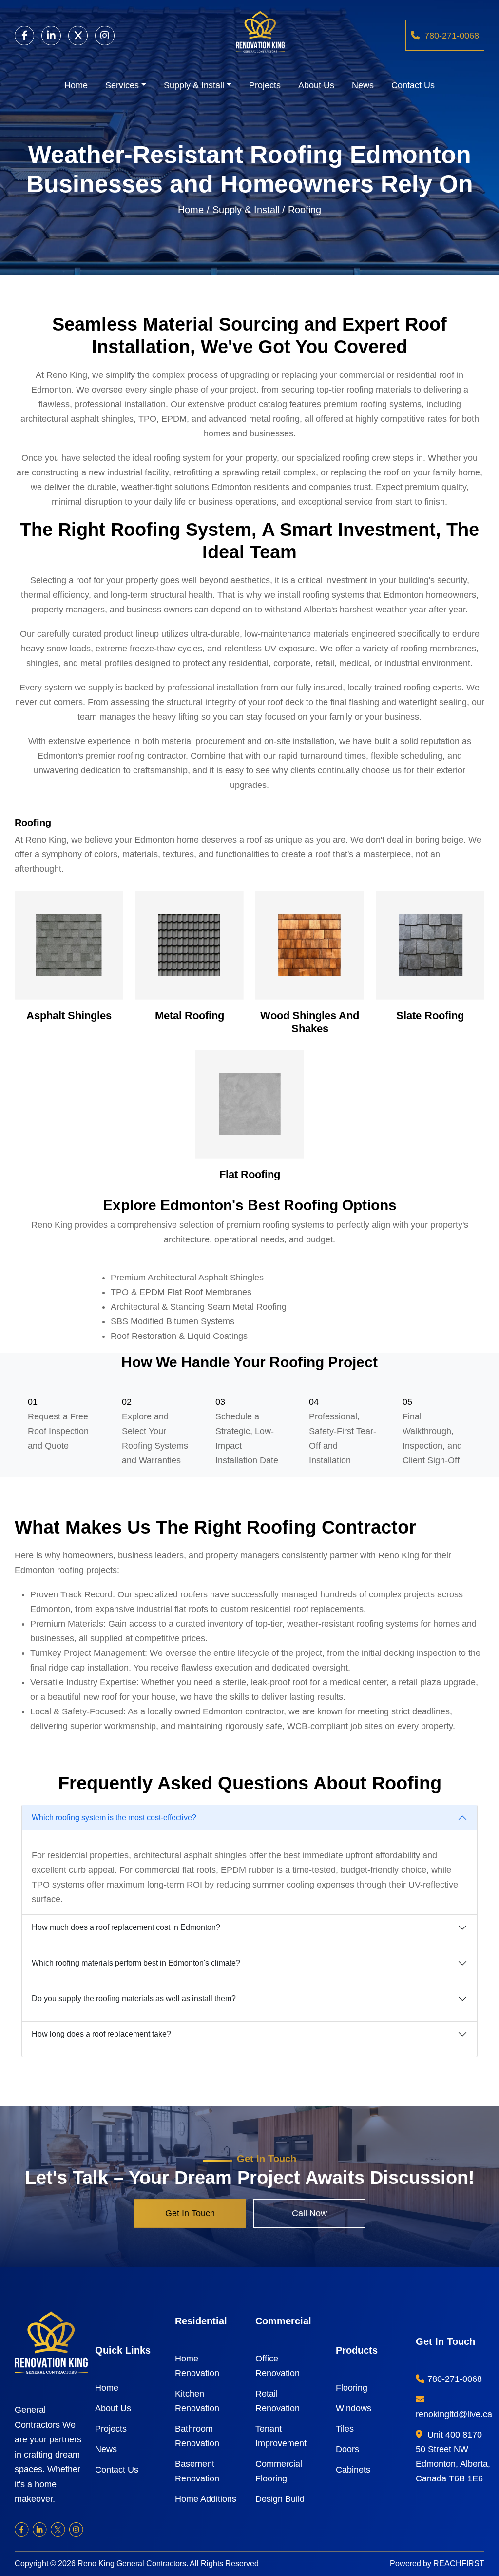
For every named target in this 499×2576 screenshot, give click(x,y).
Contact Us (413, 85)
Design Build (280, 2499)
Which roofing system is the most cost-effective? (114, 1818)
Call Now (309, 2213)
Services (122, 85)
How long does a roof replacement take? (101, 2034)
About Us (316, 85)
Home (76, 85)
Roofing (305, 210)
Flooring (352, 2388)
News (363, 85)
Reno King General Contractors (132, 2564)
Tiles (345, 2429)
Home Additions (206, 2499)
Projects (265, 85)
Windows (354, 2408)
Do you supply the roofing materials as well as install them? (134, 1998)
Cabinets (353, 2470)
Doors (347, 2449)
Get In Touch (190, 2213)
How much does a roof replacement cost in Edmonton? (126, 1927)
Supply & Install (194, 85)
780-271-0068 (452, 36)
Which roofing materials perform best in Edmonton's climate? (136, 1963)
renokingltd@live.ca (454, 2414)
